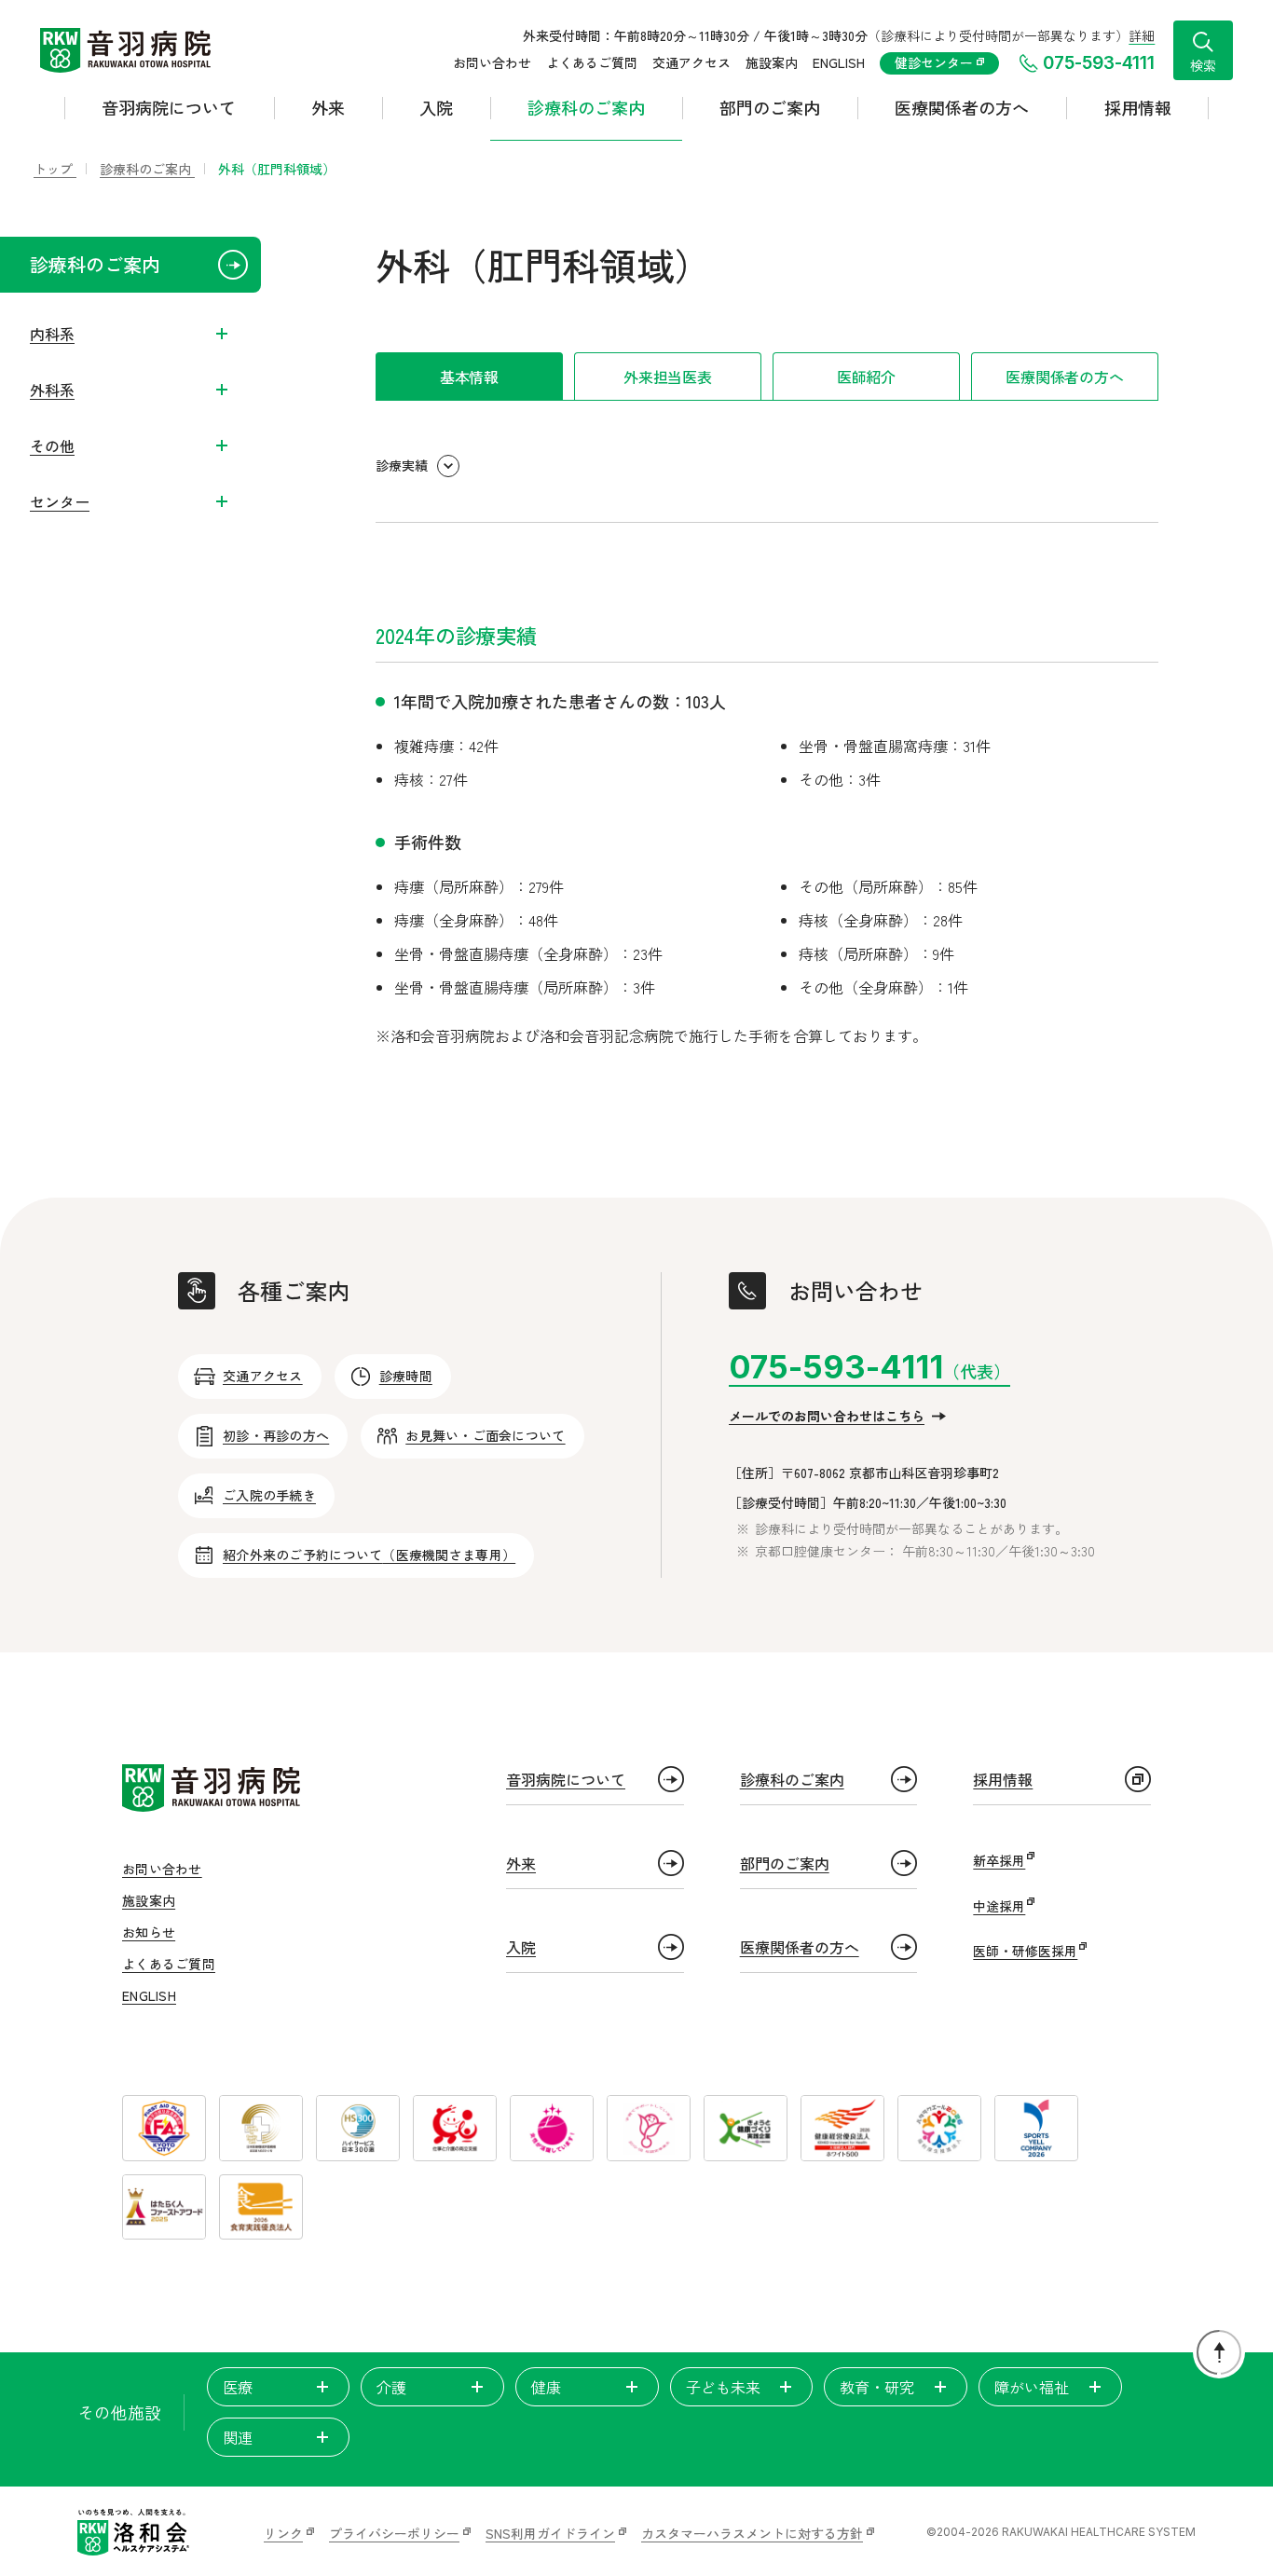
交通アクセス (691, 62)
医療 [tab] (238, 2387)
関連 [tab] (238, 2437)
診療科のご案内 (586, 107)
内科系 (52, 334)
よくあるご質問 (592, 62)
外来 (328, 107)
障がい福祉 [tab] (1032, 2387)
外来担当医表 (668, 377)
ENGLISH (839, 62)
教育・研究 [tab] (877, 2387)
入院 (436, 107)
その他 (52, 445)
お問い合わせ (492, 62)
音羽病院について (169, 107)
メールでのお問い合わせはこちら (827, 1416)
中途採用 (999, 1906)
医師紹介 (866, 377)
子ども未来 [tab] (723, 2387)
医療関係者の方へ (962, 107)
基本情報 (469, 377)
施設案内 (772, 62)
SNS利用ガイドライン (550, 2533)
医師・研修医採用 (1025, 1951)
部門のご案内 (770, 107)
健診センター (936, 62)
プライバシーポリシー (394, 2533)
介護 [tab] (391, 2387)
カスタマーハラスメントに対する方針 (752, 2533)
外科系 (52, 390)
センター (60, 501)
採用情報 (1138, 107)
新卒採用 (999, 1860)
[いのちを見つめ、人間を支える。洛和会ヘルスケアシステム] (133, 2532)
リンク (283, 2533)
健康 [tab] (546, 2387)
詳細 (1142, 35)
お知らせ (149, 1932)
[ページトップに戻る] (1219, 2352)
